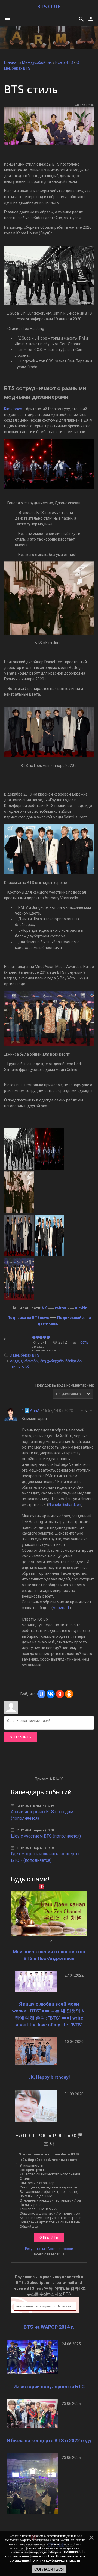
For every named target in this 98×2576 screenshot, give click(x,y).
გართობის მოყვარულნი (42, 1361)
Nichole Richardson (65, 1505)
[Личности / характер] (50, 2183)
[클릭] (49, 1168)
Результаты (35, 2249)
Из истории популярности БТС (49, 2386)
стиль (15, 1367)
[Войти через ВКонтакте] (51, 1694)
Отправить (21, 1737)
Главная (11, 62)
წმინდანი (73, 1361)
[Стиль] (50, 2179)
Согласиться (49, 2569)
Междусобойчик (37, 62)
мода (14, 1361)
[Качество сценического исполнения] (50, 2174)
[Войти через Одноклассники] (69, 1694)
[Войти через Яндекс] (60, 1694)
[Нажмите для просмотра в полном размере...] (49, 143)
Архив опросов (60, 2249)
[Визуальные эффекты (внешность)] (50, 2192)
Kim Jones (13, 409)
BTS (25, 1367)
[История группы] (50, 2170)
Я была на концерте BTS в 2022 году (49, 2441)
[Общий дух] (50, 2227)
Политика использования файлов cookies (42, 2554)
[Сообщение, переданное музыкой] (50, 2187)
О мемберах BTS (24, 1355)
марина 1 (61, 1608)
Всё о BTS (64, 62)
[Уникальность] (50, 2166)
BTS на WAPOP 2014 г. (49, 2327)
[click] (19, 1212)
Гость (84, 1342)
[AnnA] (11, 1414)
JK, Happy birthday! (49, 2077)
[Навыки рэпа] (50, 2205)
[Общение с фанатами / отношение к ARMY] (50, 2214)
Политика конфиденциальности (55, 2560)
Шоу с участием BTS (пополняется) (46, 1836)
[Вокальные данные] (50, 2196)
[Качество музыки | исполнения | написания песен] (50, 2218)
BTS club (49, 6)
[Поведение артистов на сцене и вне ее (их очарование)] (50, 2222)
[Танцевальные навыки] (50, 2209)
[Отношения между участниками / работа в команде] (50, 2200)
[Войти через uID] (41, 1694)
